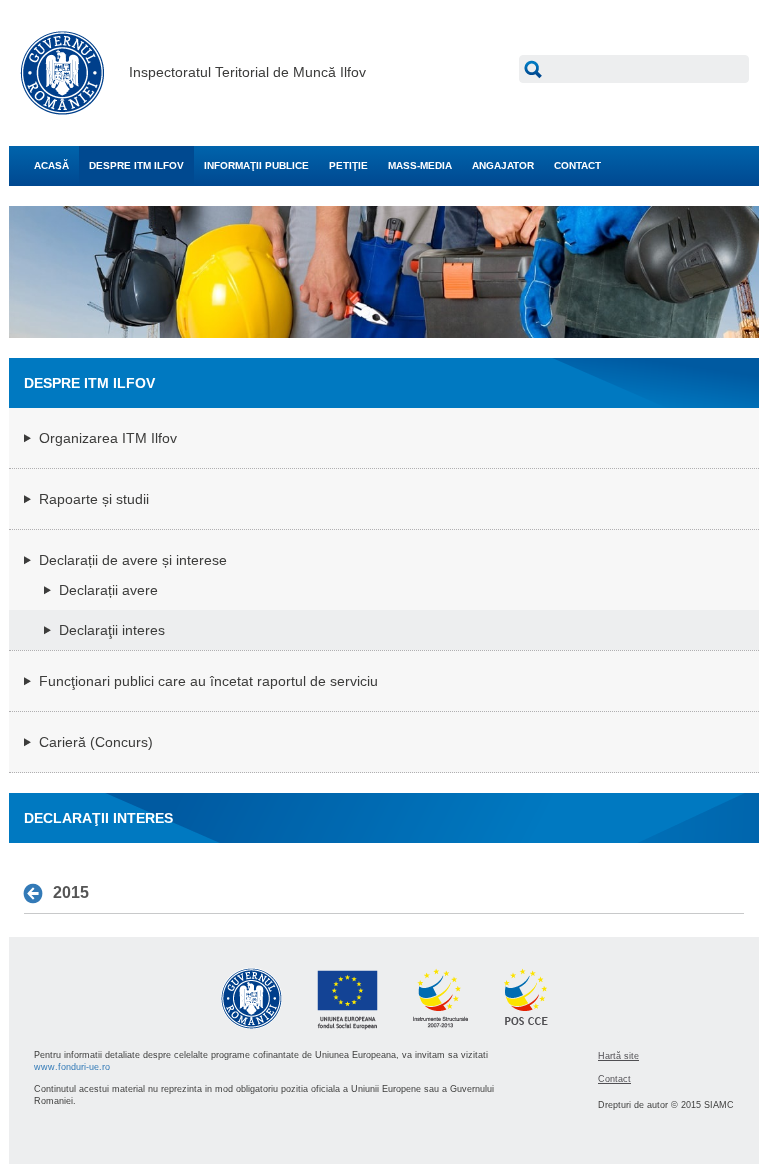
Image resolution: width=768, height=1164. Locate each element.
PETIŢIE (348, 165)
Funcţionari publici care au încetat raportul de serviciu (208, 681)
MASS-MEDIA (420, 165)
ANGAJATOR (503, 165)
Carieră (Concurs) (96, 742)
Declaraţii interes (112, 630)
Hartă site (618, 1056)
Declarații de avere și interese (133, 560)
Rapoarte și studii (94, 499)
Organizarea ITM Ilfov (108, 438)
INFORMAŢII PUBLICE (256, 165)
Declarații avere (108, 590)
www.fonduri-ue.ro (72, 1067)
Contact (614, 1079)
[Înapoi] (38, 894)
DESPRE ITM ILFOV (136, 165)
